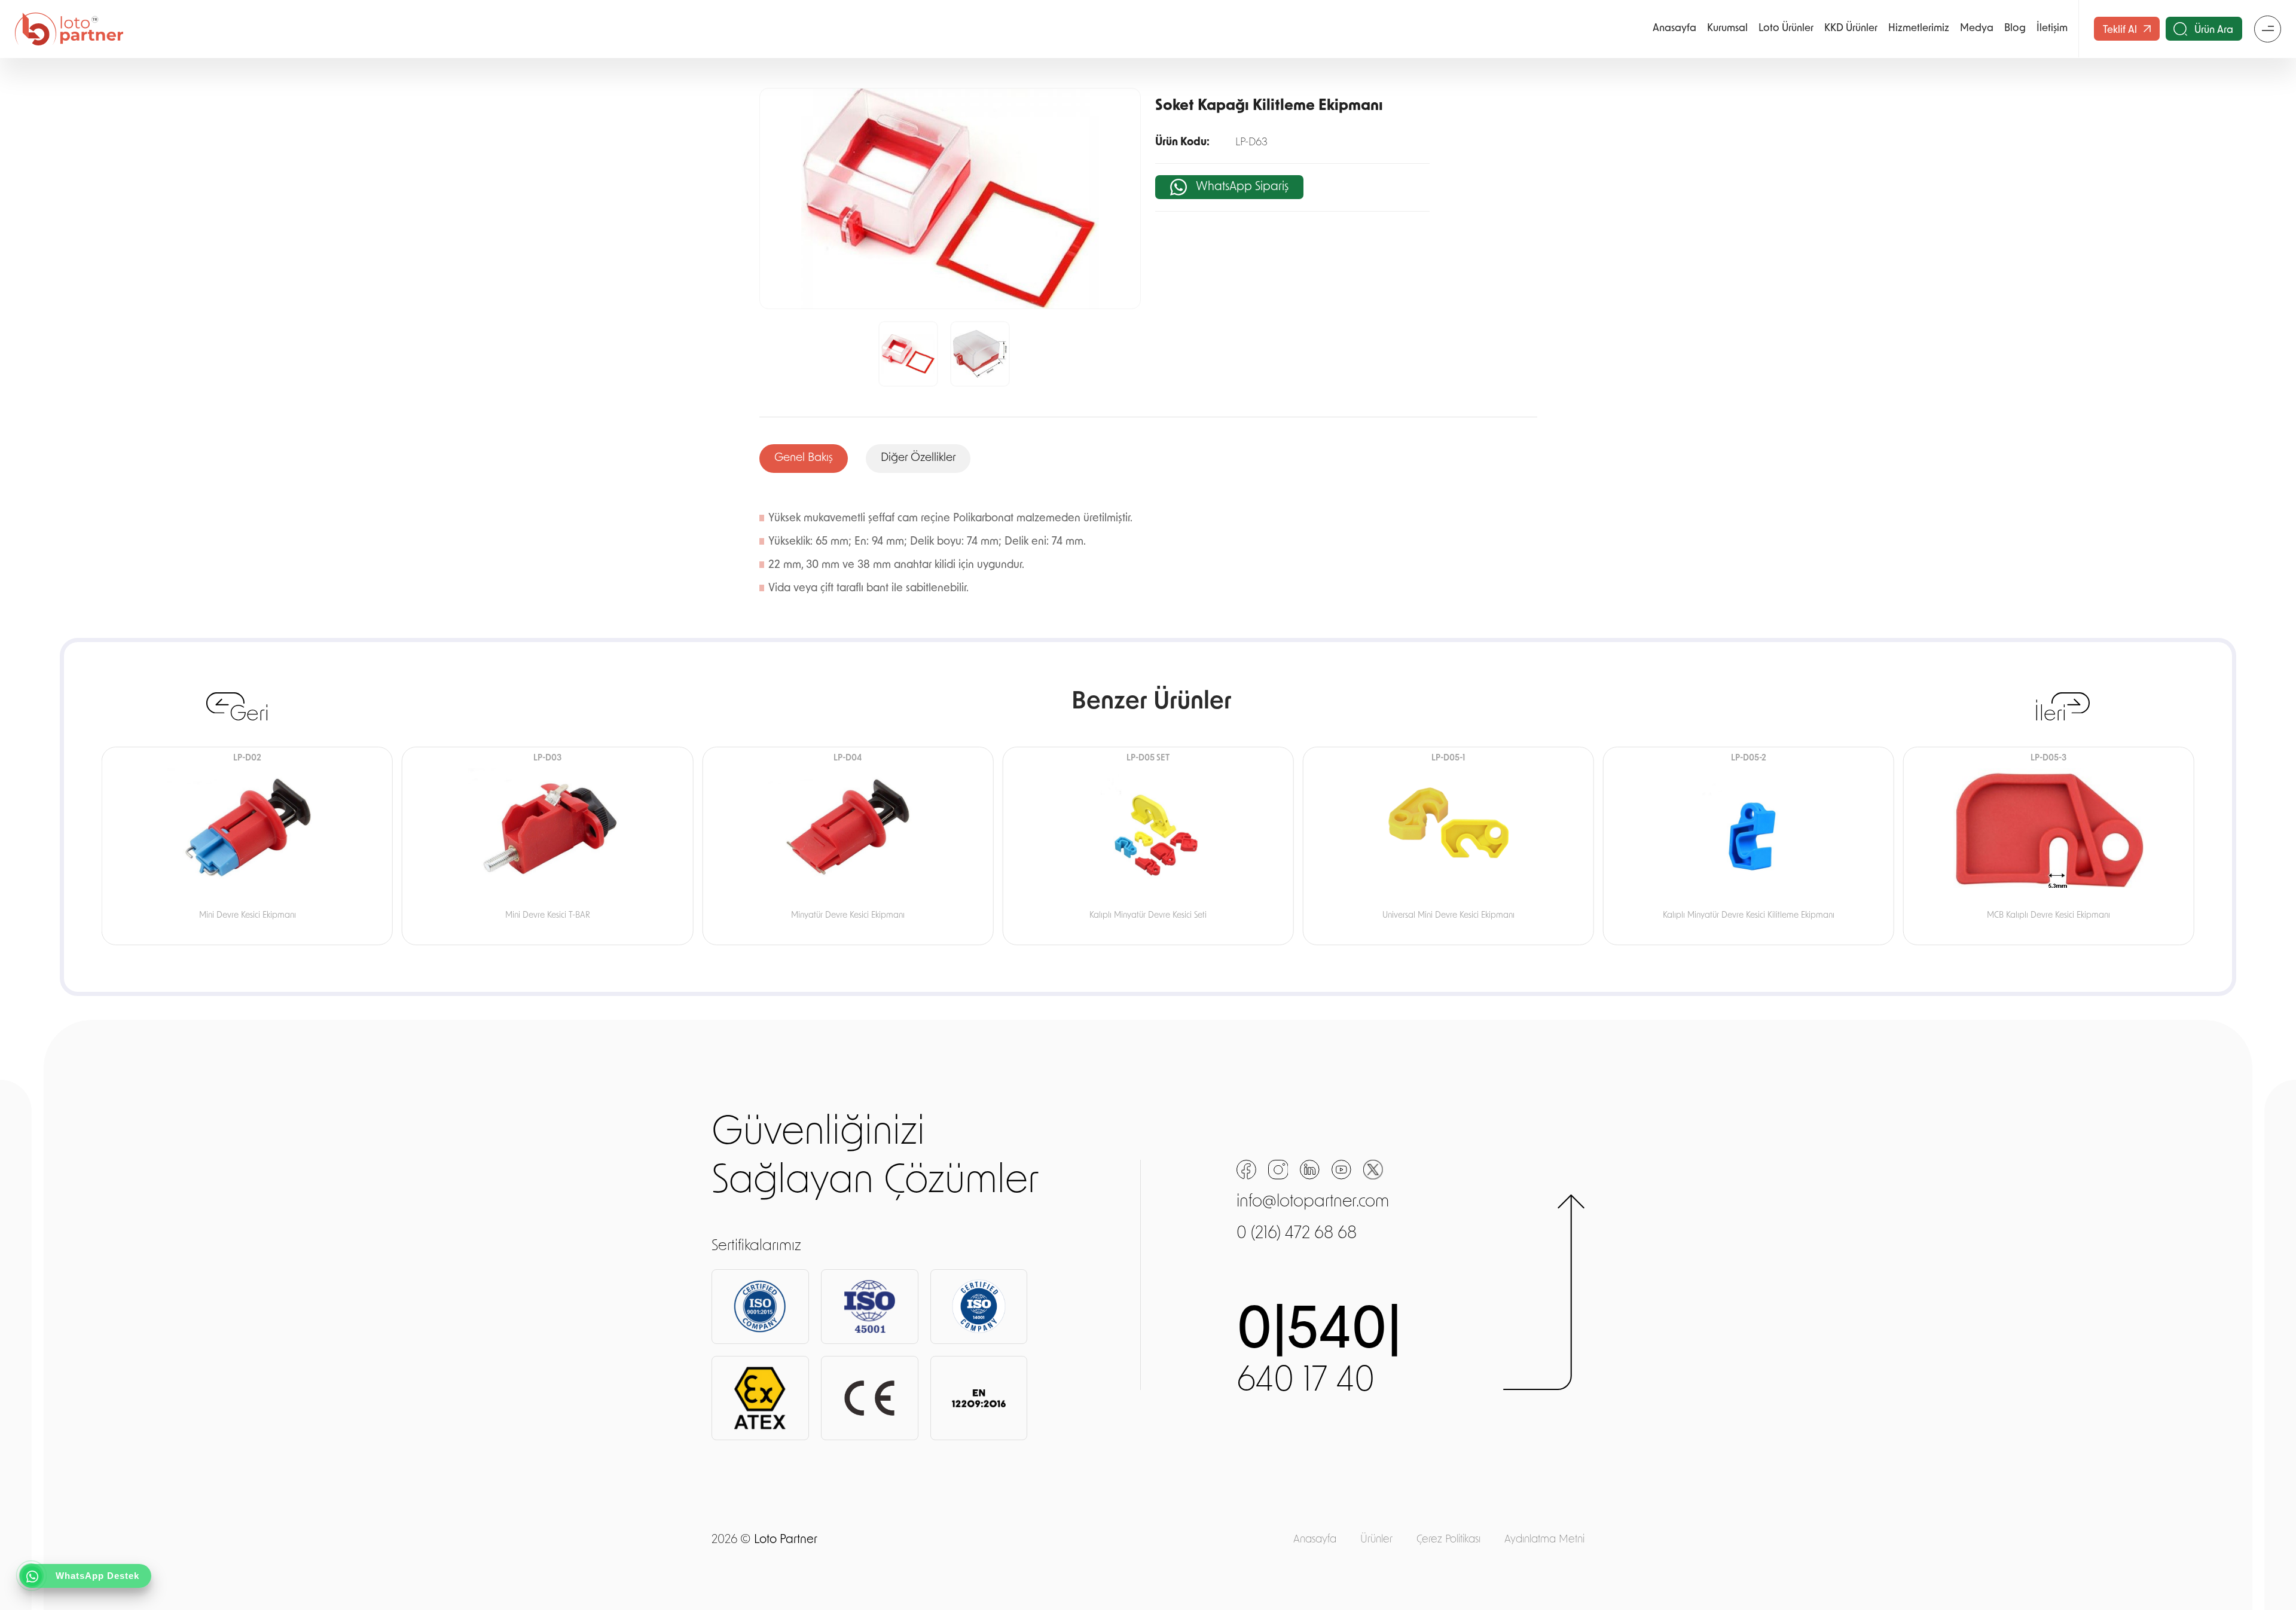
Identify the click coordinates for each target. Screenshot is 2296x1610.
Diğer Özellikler (918, 458)
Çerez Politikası (1448, 1540)
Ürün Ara (2214, 30)
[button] (773, 354)
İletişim (2052, 28)
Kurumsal (1727, 28)
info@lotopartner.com (1313, 1203)
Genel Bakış (804, 458)
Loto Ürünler (1786, 28)
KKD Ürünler (1851, 28)
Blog (2015, 28)
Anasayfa (1674, 28)
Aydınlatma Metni (1544, 1540)
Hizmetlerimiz (1919, 28)
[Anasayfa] (69, 29)
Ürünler (1376, 1540)
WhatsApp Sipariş (1242, 187)
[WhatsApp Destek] (32, 1577)
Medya (1977, 28)
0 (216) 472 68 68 (1297, 1234)
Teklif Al (2121, 30)
